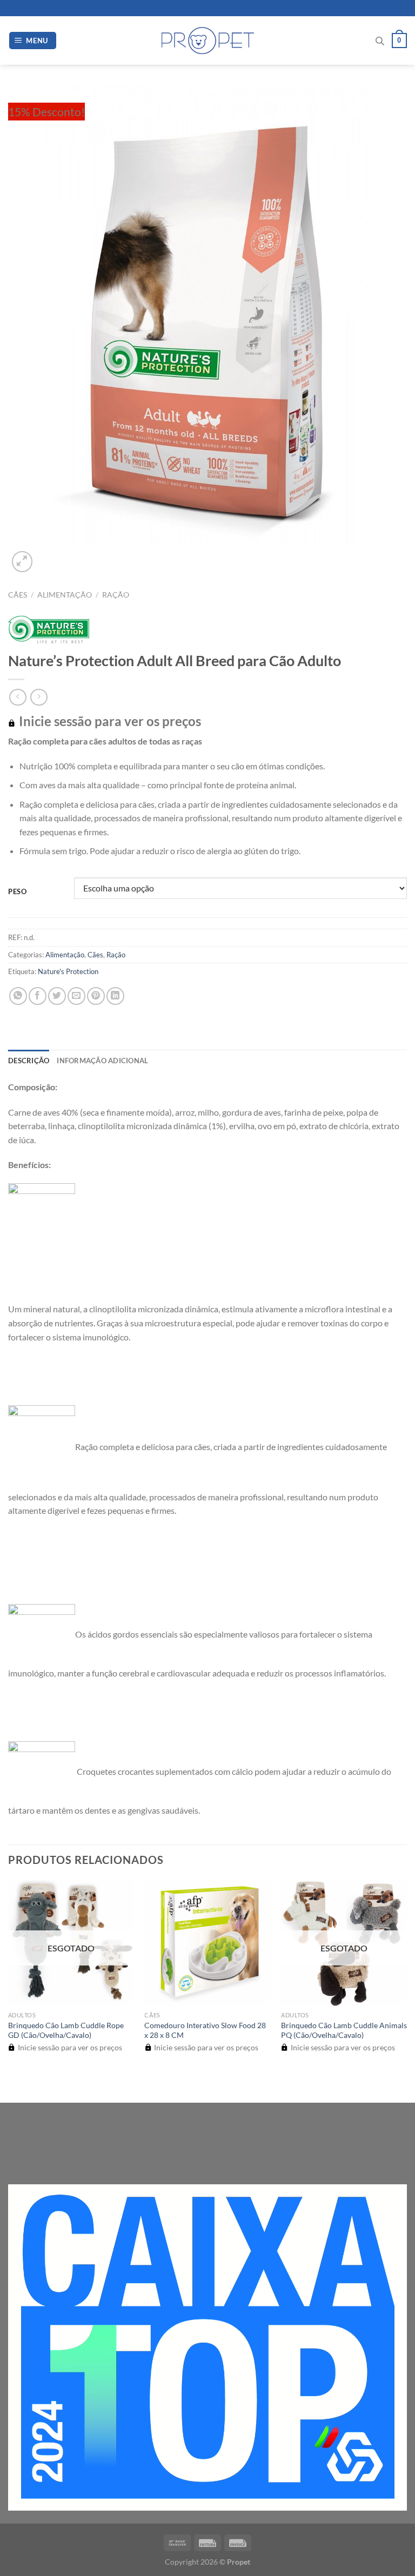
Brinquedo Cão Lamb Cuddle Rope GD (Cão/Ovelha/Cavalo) (66, 2030)
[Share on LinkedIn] (115, 996)
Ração (116, 595)
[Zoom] (22, 562)
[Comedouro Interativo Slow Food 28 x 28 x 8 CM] (207, 1943)
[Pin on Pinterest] (96, 996)
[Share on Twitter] (57, 996)
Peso (18, 892)
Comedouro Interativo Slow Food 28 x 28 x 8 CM (205, 2030)
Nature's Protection (68, 971)
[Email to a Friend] (76, 996)
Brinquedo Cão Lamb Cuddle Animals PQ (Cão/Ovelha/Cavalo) (344, 2030)
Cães (18, 595)
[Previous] (13, 2084)
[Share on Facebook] (38, 996)
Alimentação (65, 595)
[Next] (48, 556)
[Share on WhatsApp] (18, 996)
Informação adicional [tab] (102, 1061)
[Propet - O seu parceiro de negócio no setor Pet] (208, 41)
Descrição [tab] (29, 1061)
